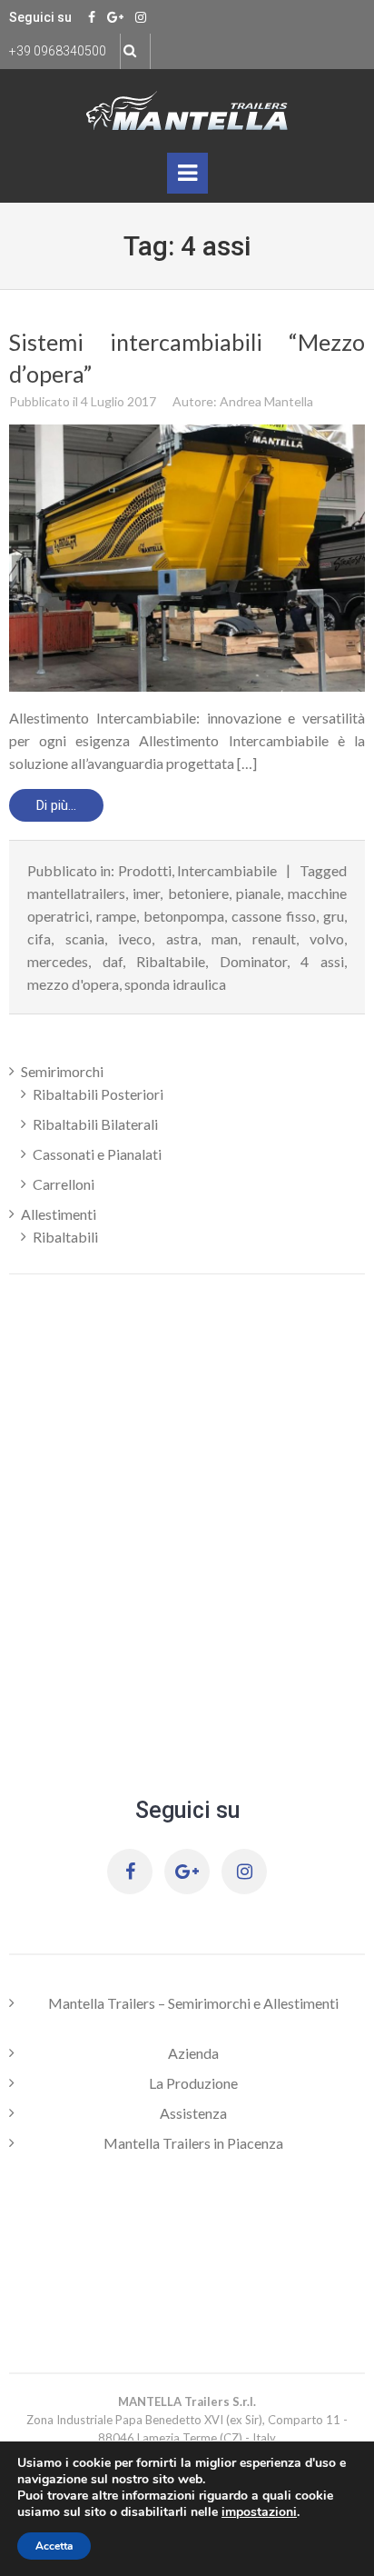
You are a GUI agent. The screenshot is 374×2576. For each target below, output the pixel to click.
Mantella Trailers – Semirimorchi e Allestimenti (193, 2003)
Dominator (253, 961)
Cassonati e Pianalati (97, 1154)
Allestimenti (59, 1214)
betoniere (198, 893)
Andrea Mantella (266, 401)
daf (113, 961)
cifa (39, 939)
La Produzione (193, 2083)
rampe (116, 916)
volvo (327, 939)
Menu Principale (187, 177)
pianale (258, 893)
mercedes (58, 961)
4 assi (322, 961)
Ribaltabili (65, 1237)
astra (182, 939)
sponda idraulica (175, 984)
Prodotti (145, 870)
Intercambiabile (227, 870)
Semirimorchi (62, 1071)
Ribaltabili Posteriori (98, 1094)
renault (274, 939)
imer (146, 893)
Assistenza (193, 2113)
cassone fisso (274, 916)
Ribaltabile (171, 961)
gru (334, 916)
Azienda (193, 2053)
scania (85, 939)
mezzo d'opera (73, 984)
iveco (135, 939)
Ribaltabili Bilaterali (95, 1124)
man (225, 939)
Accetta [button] (54, 2546)
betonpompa (184, 916)
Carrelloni (64, 1184)
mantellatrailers (76, 893)
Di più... (56, 805)
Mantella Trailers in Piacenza (193, 2143)
